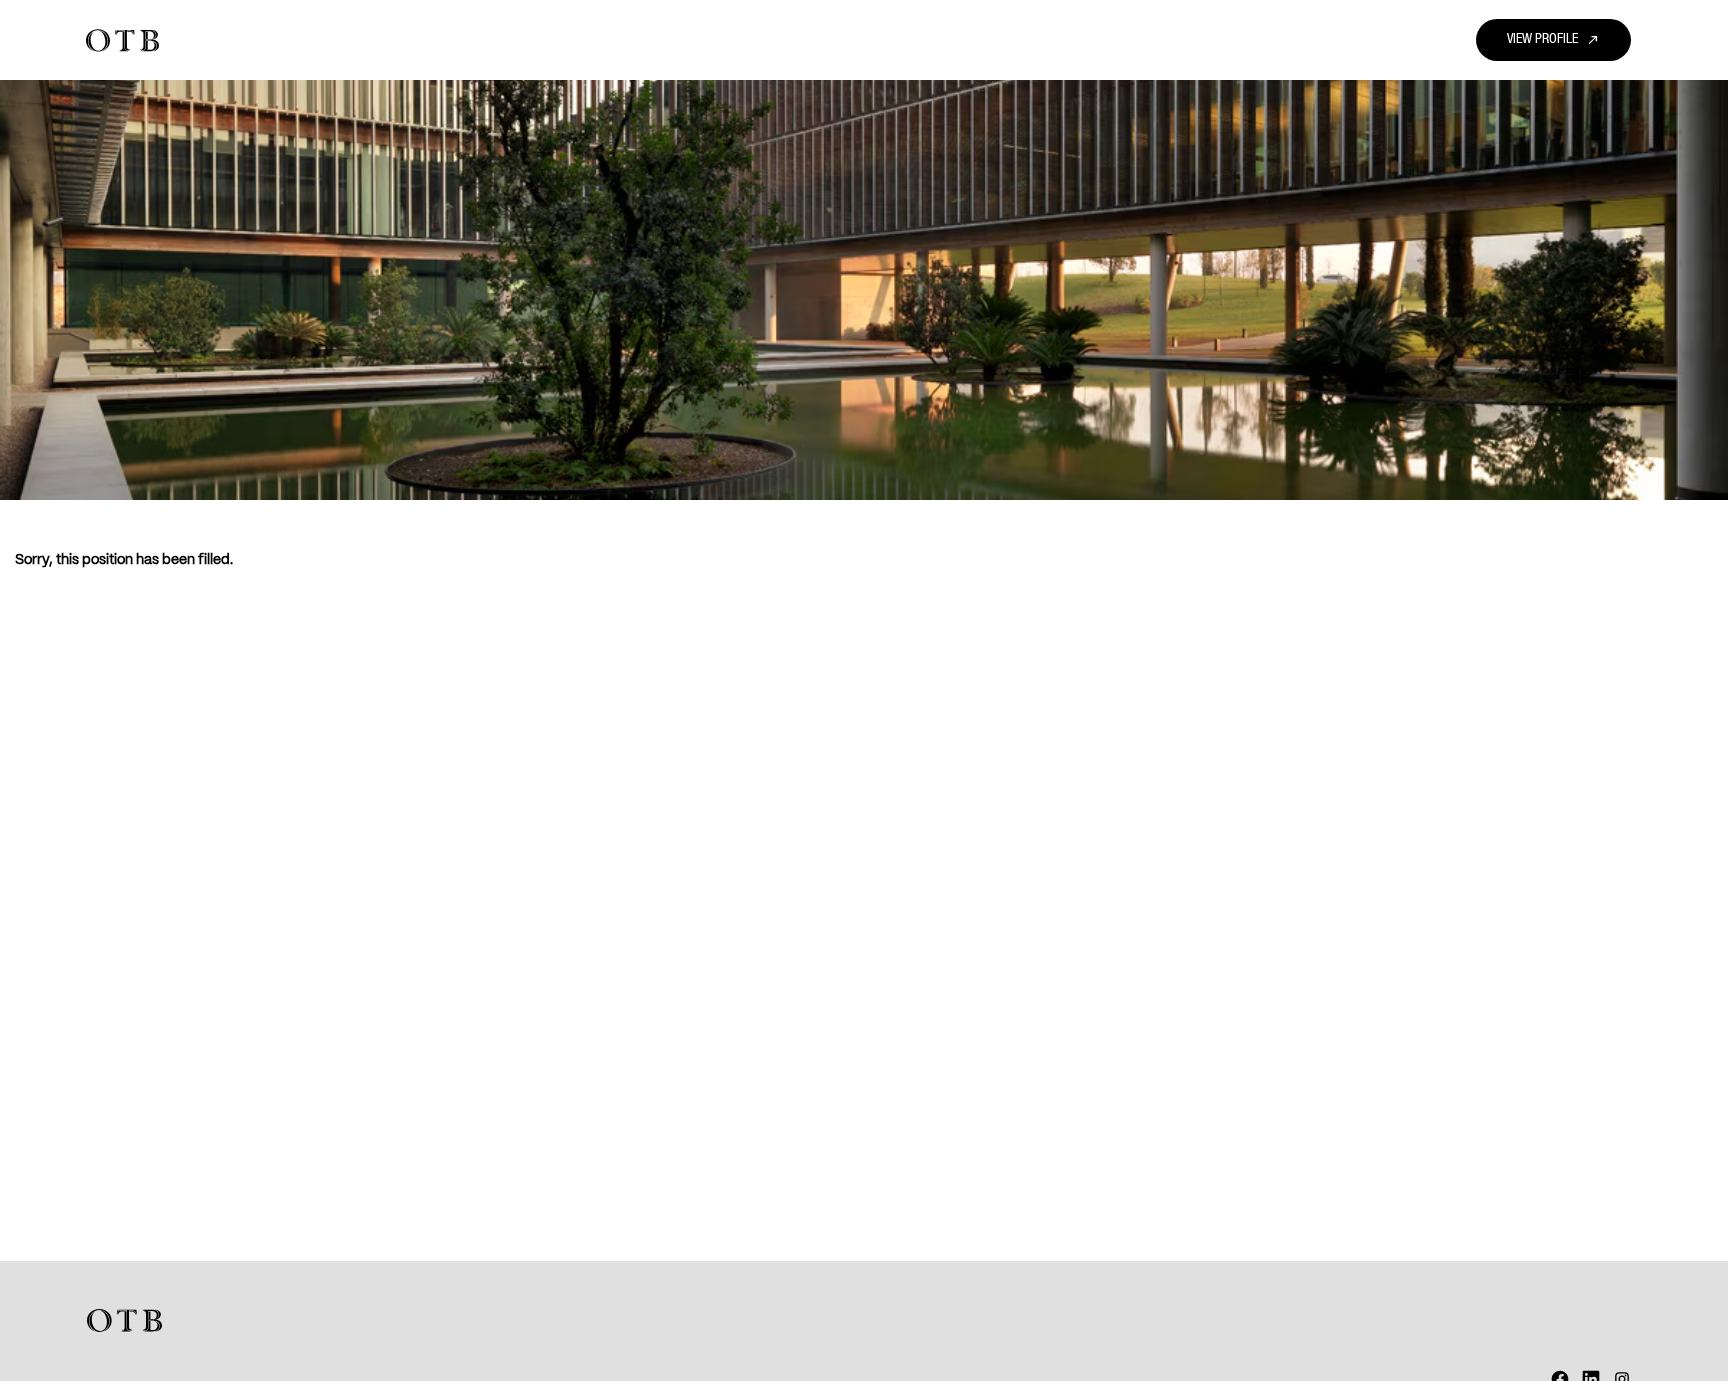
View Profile (1553, 40)
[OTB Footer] (124, 1320)
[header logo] (122, 40)
